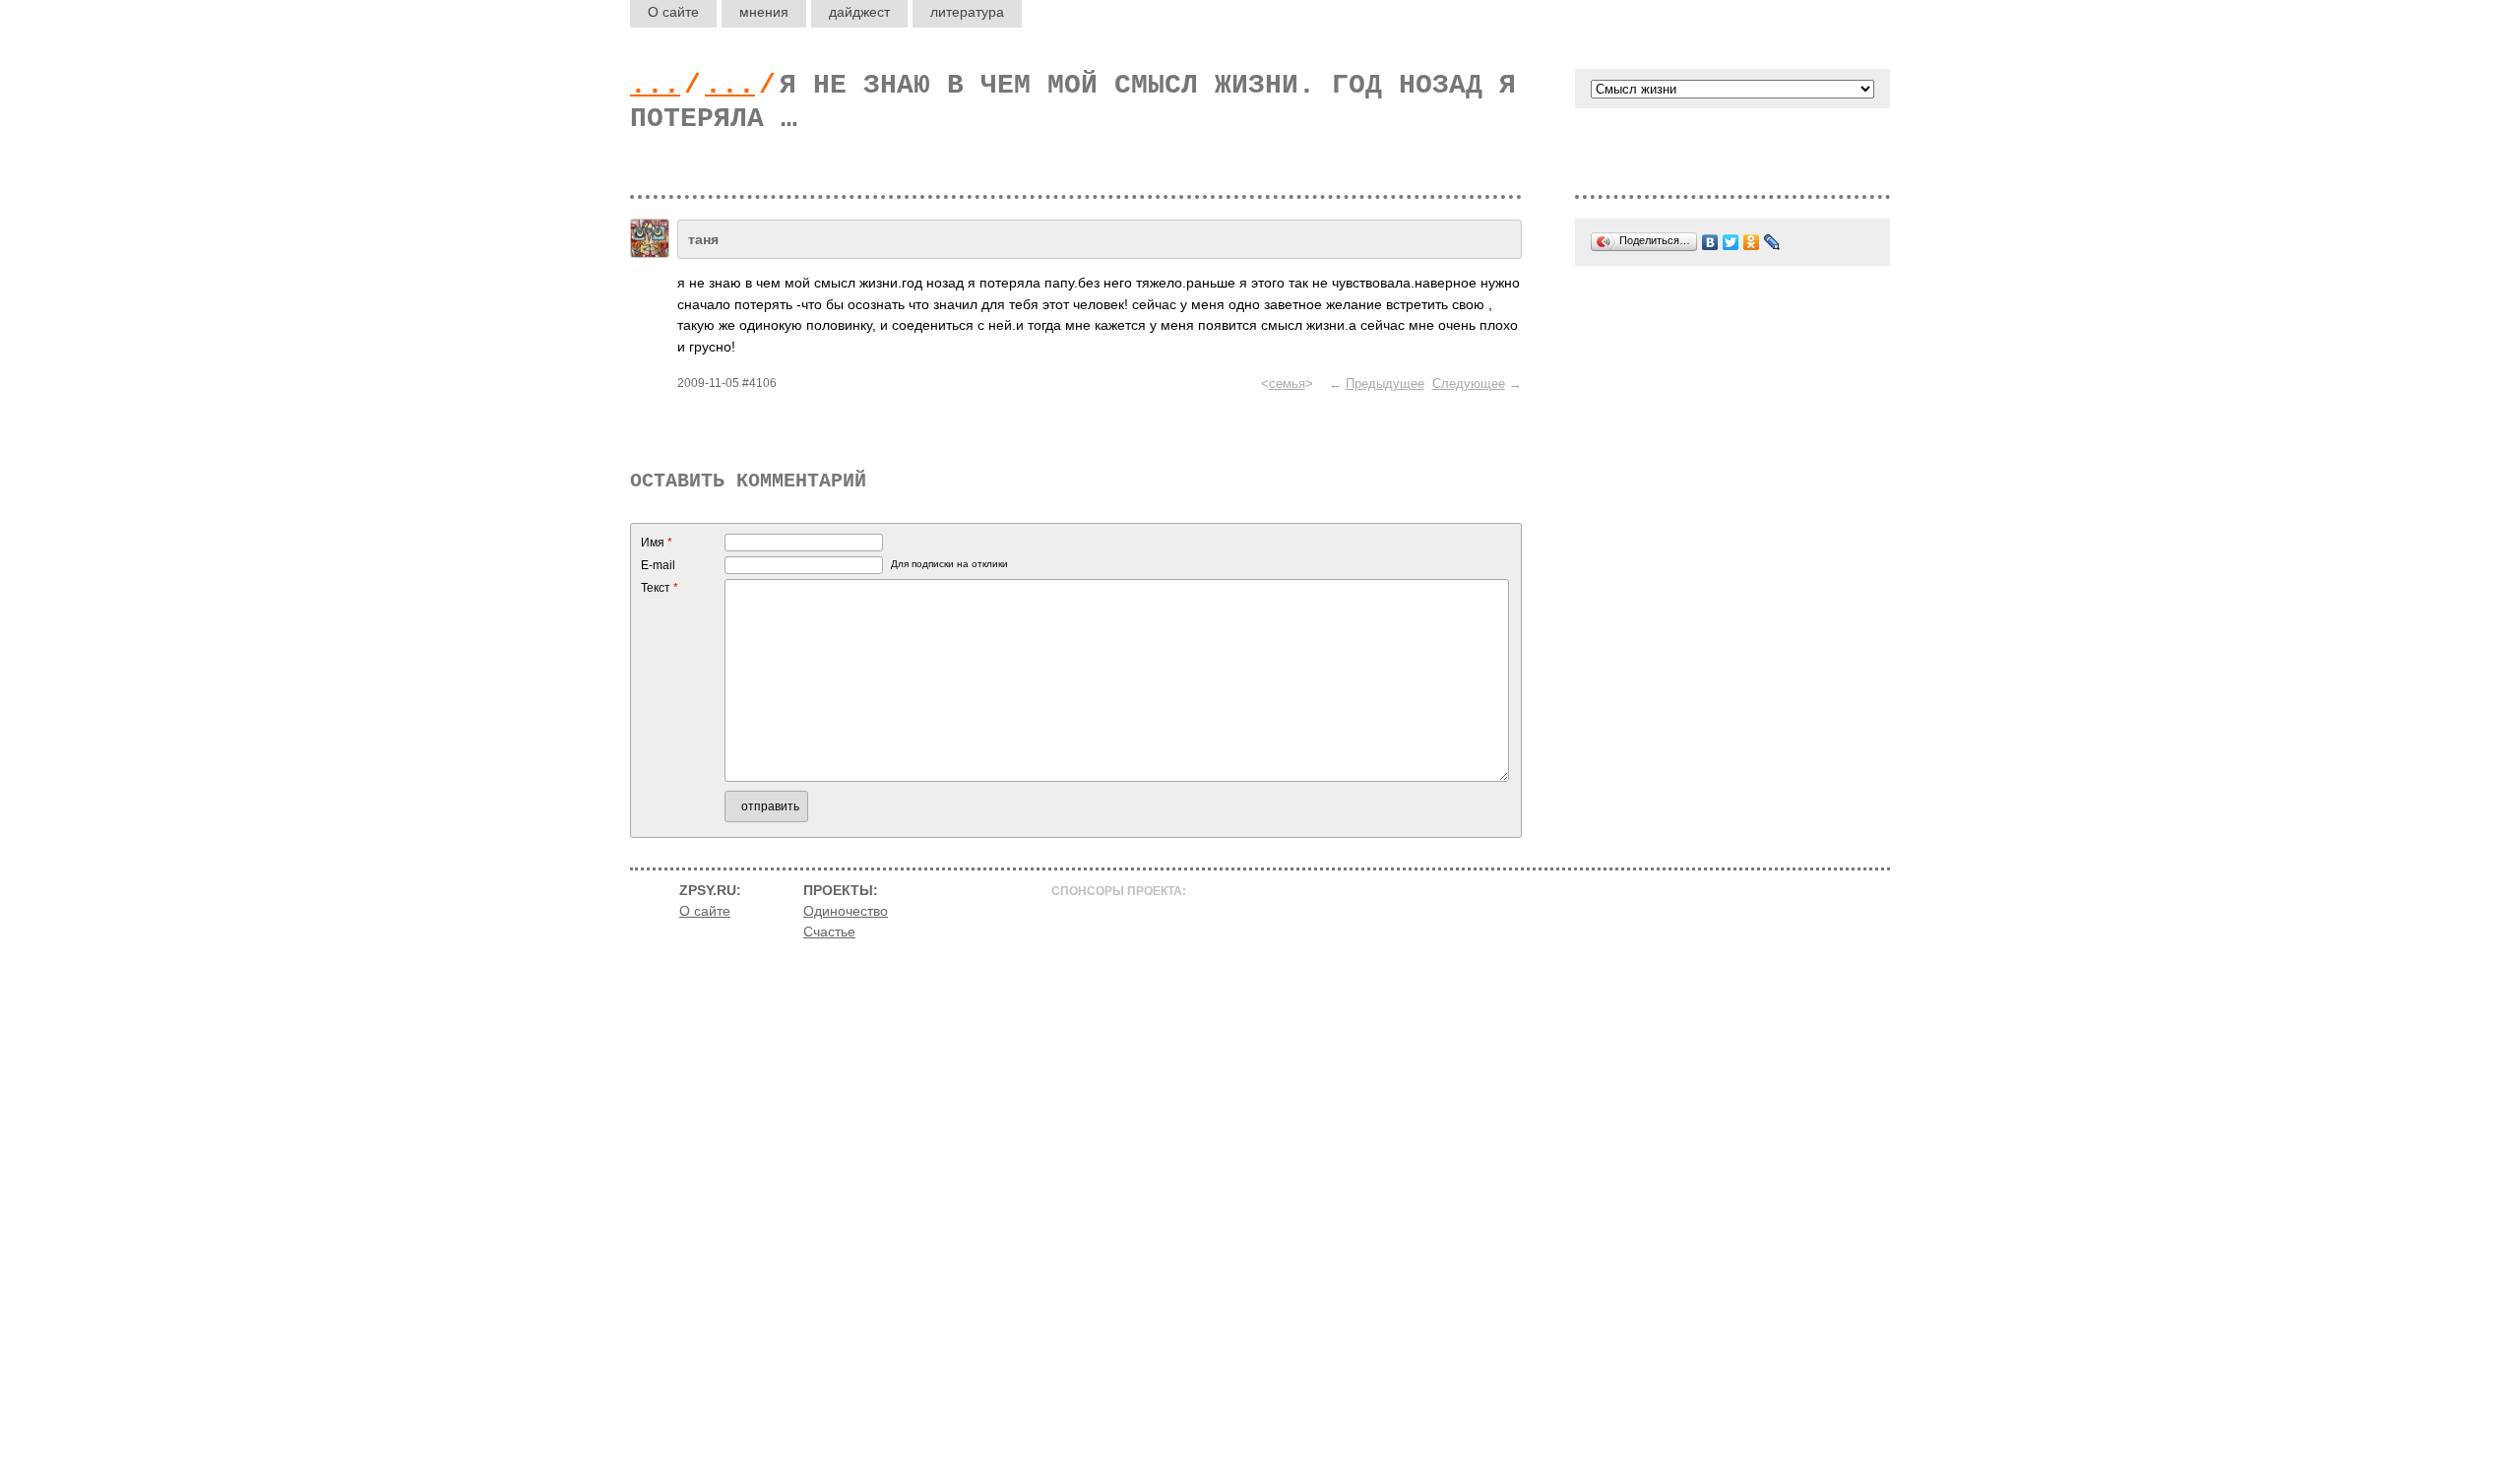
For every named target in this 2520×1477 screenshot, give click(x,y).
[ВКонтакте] (1710, 242)
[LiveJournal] (1772, 242)
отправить (770, 806)
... (655, 85)
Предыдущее (1385, 384)
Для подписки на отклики (949, 564)
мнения (764, 12)
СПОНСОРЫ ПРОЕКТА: (1119, 891)
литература (967, 12)
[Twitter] (1731, 242)
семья (1287, 384)
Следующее (1469, 384)
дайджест (859, 12)
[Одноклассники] (1752, 242)
